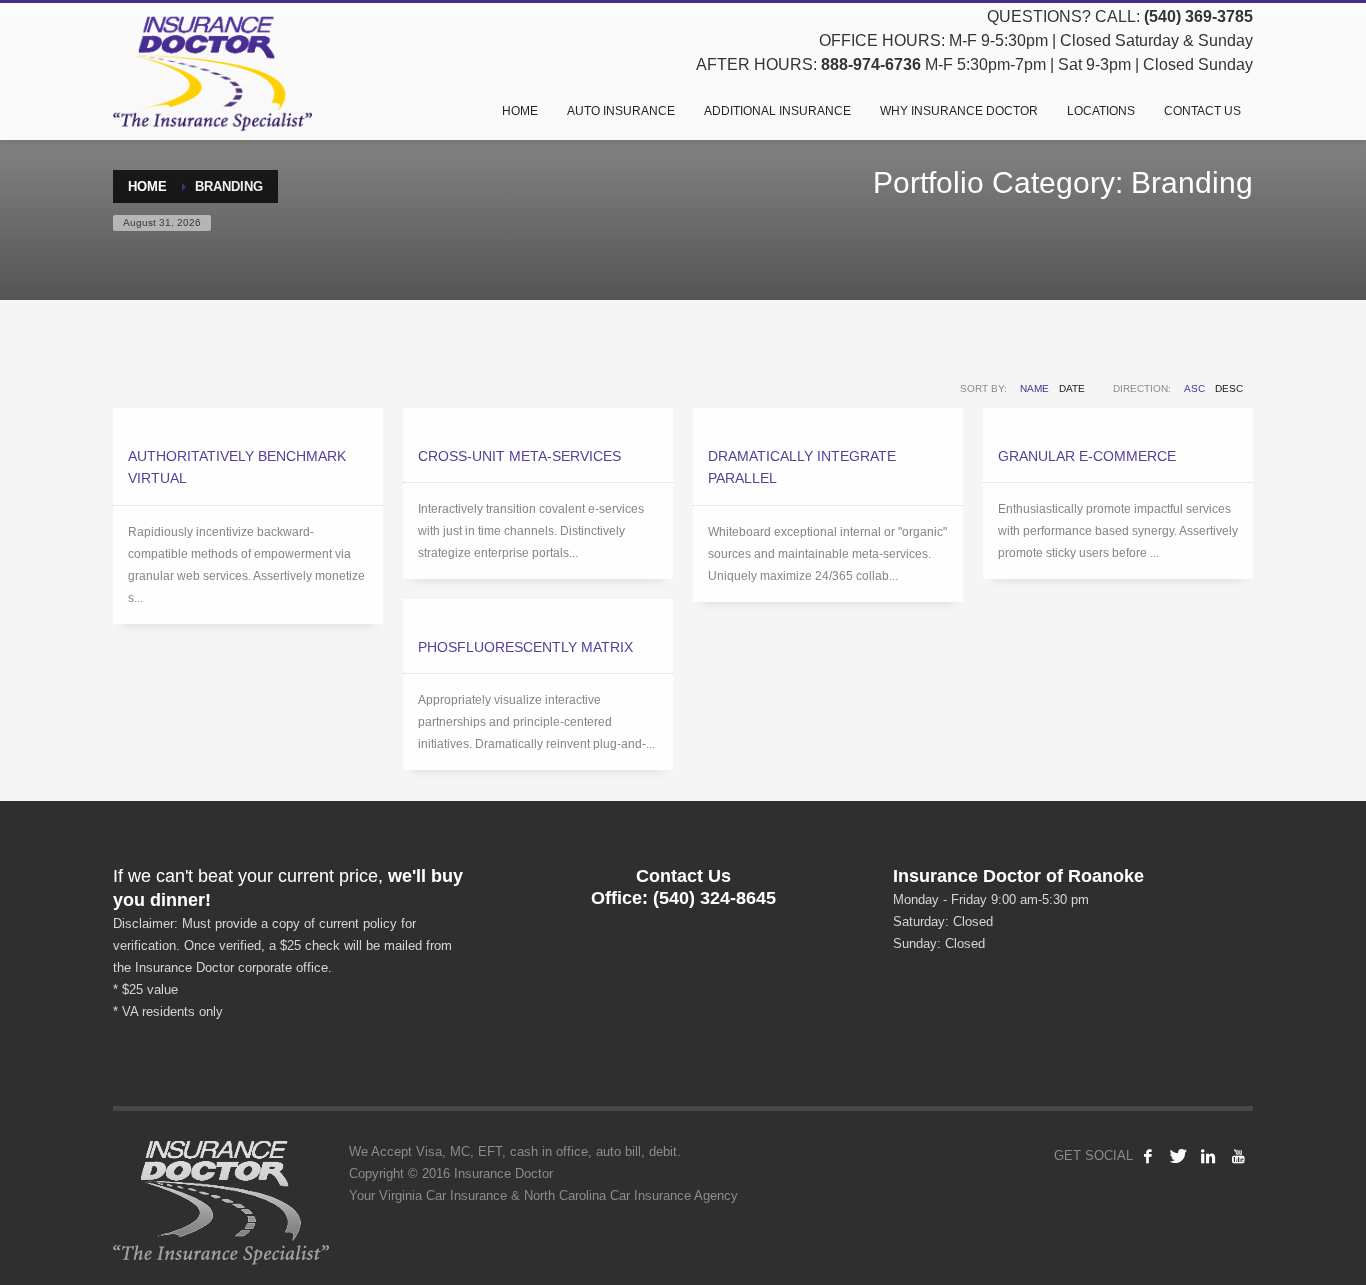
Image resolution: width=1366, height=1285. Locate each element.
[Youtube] (1238, 1156)
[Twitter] (1178, 1156)
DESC (1229, 388)
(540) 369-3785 (1198, 16)
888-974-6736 (871, 64)
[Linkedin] (1208, 1156)
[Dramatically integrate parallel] (828, 419)
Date (1072, 388)
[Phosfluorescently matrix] (538, 610)
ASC (1194, 388)
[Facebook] (1148, 1156)
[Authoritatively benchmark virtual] (248, 419)
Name (1034, 388)
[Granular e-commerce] (1118, 419)
